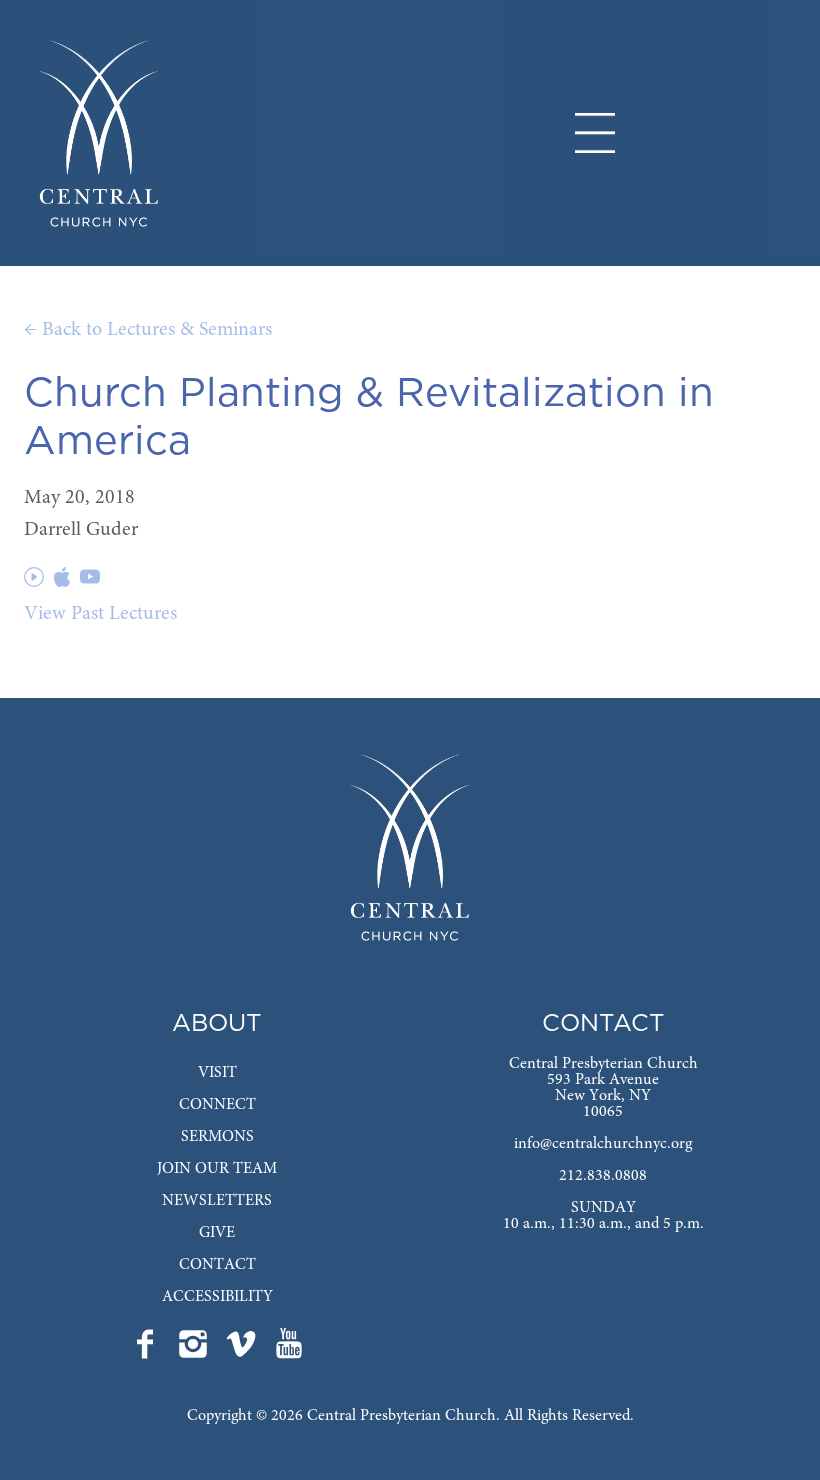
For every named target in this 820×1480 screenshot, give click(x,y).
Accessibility (217, 1297)
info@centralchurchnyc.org (603, 1144)
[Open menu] (595, 133)
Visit (217, 1073)
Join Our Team (217, 1169)
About (217, 1024)
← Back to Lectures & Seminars (148, 330)
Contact (217, 1265)
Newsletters (217, 1201)
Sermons (217, 1137)
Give (217, 1233)
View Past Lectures (100, 614)
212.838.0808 (603, 1176)
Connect (217, 1105)
